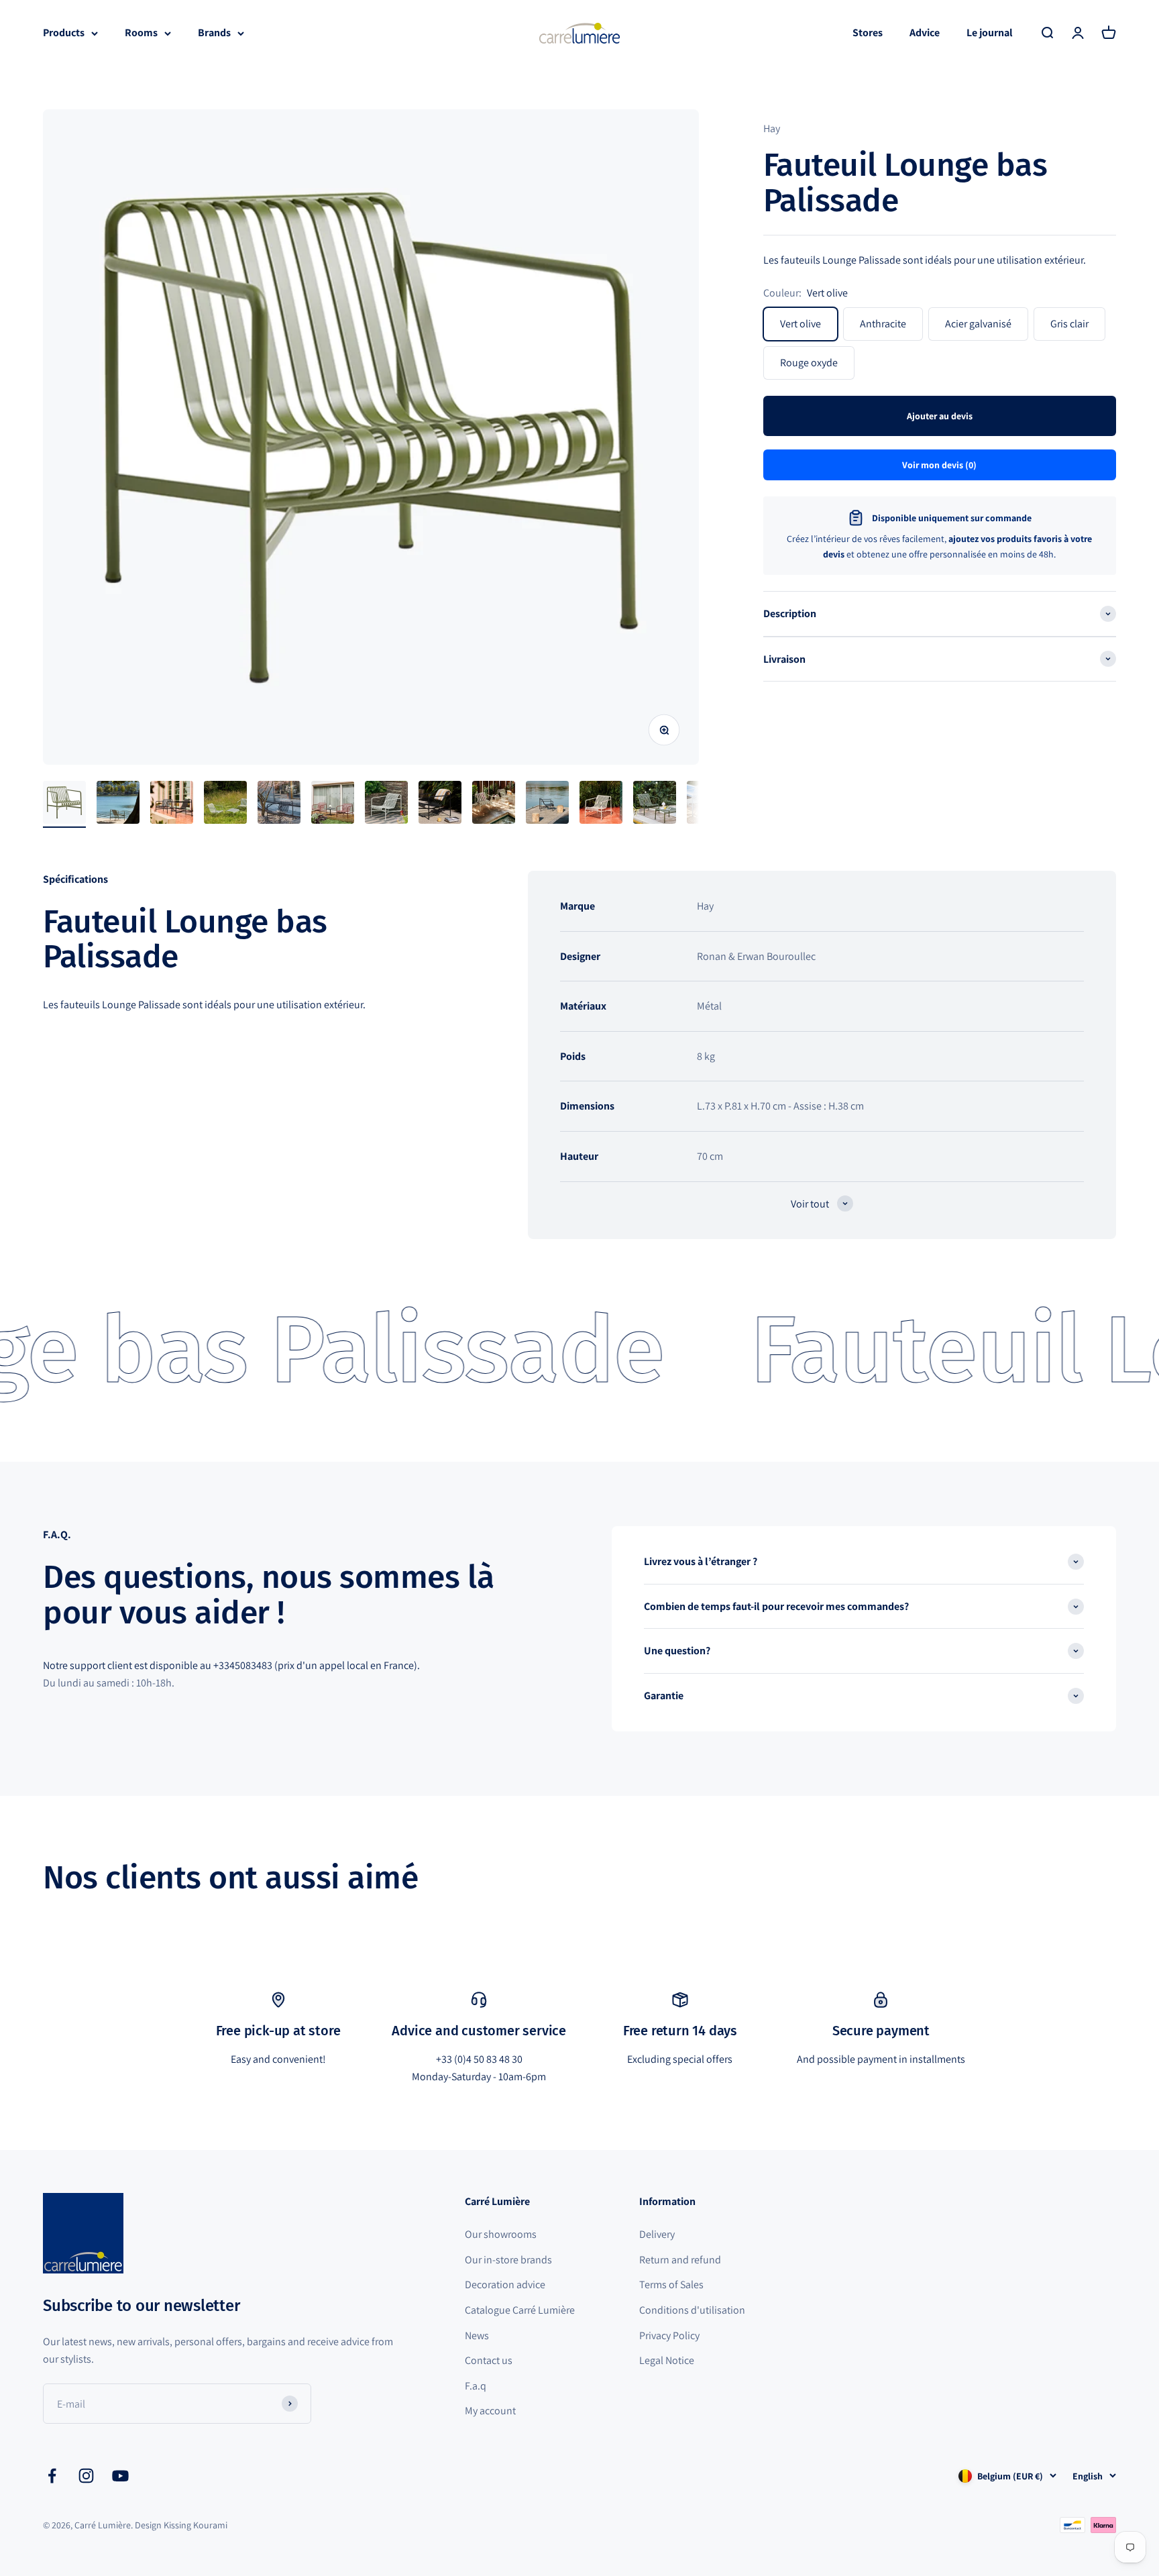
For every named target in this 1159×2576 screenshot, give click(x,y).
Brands (214, 33)
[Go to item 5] (279, 804)
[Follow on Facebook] (52, 2476)
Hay (772, 128)
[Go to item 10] (547, 804)
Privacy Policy (669, 2336)
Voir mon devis (939, 465)
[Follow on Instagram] (86, 2476)
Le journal (990, 33)
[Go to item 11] (601, 804)
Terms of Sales (671, 2285)
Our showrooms (501, 2234)
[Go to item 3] (172, 804)
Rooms (141, 33)
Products (64, 33)
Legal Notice (667, 2360)
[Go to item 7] (386, 804)
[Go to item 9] (494, 804)
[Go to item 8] (440, 804)
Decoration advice (505, 2285)
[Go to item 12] (655, 804)
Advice (925, 33)
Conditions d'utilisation (692, 2310)
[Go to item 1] (64, 804)
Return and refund (680, 2260)
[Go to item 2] (118, 804)
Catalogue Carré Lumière (520, 2310)
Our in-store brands (508, 2260)
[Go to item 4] (225, 804)
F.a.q (476, 2386)
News (477, 2336)
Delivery (657, 2234)
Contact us (489, 2360)
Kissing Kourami (196, 2525)
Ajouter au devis (940, 416)
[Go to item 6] (333, 804)
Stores (868, 33)
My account (490, 2411)
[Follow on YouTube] (120, 2476)
